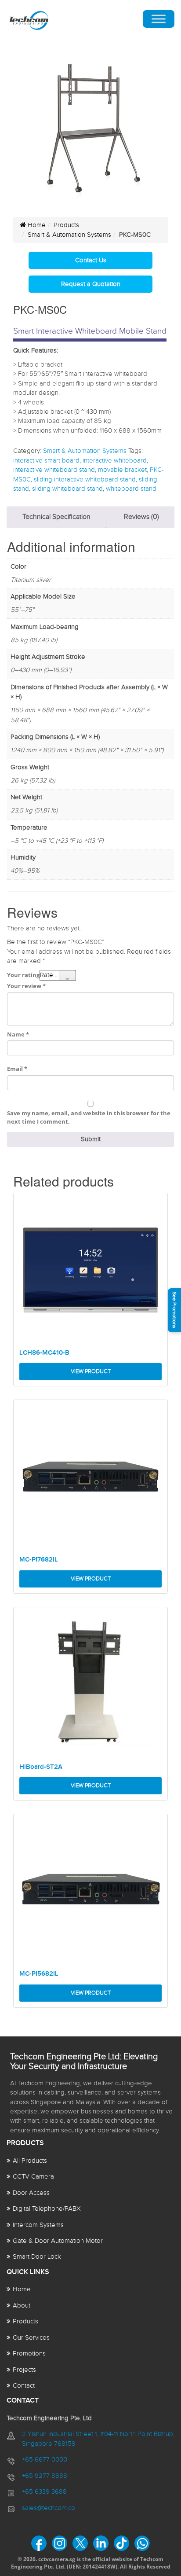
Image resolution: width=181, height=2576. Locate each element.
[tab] (56, 517)
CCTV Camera (33, 2177)
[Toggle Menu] (159, 19)
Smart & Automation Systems (69, 235)
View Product (91, 1371)
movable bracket (122, 470)
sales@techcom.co (49, 2508)
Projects (24, 2370)
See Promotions (174, 1310)
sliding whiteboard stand (67, 489)
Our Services (31, 2338)
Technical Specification (56, 517)
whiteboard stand (131, 489)
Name (18, 1034)
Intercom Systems (38, 2225)
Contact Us (91, 260)
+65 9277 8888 (45, 2476)
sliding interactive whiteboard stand (85, 480)
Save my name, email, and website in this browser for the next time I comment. (89, 1117)
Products (66, 225)
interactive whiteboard (115, 461)
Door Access (31, 2193)
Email (17, 1069)
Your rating (23, 975)
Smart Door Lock (37, 2257)
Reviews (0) (141, 517)
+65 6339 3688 (44, 2492)
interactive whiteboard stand (54, 470)
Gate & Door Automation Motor (58, 2241)
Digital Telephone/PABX (47, 2209)
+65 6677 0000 (45, 2460)
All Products (30, 2161)
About (22, 2306)
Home (36, 225)
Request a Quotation (91, 284)
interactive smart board (46, 461)
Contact (24, 2386)
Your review (26, 986)
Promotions (29, 2354)
